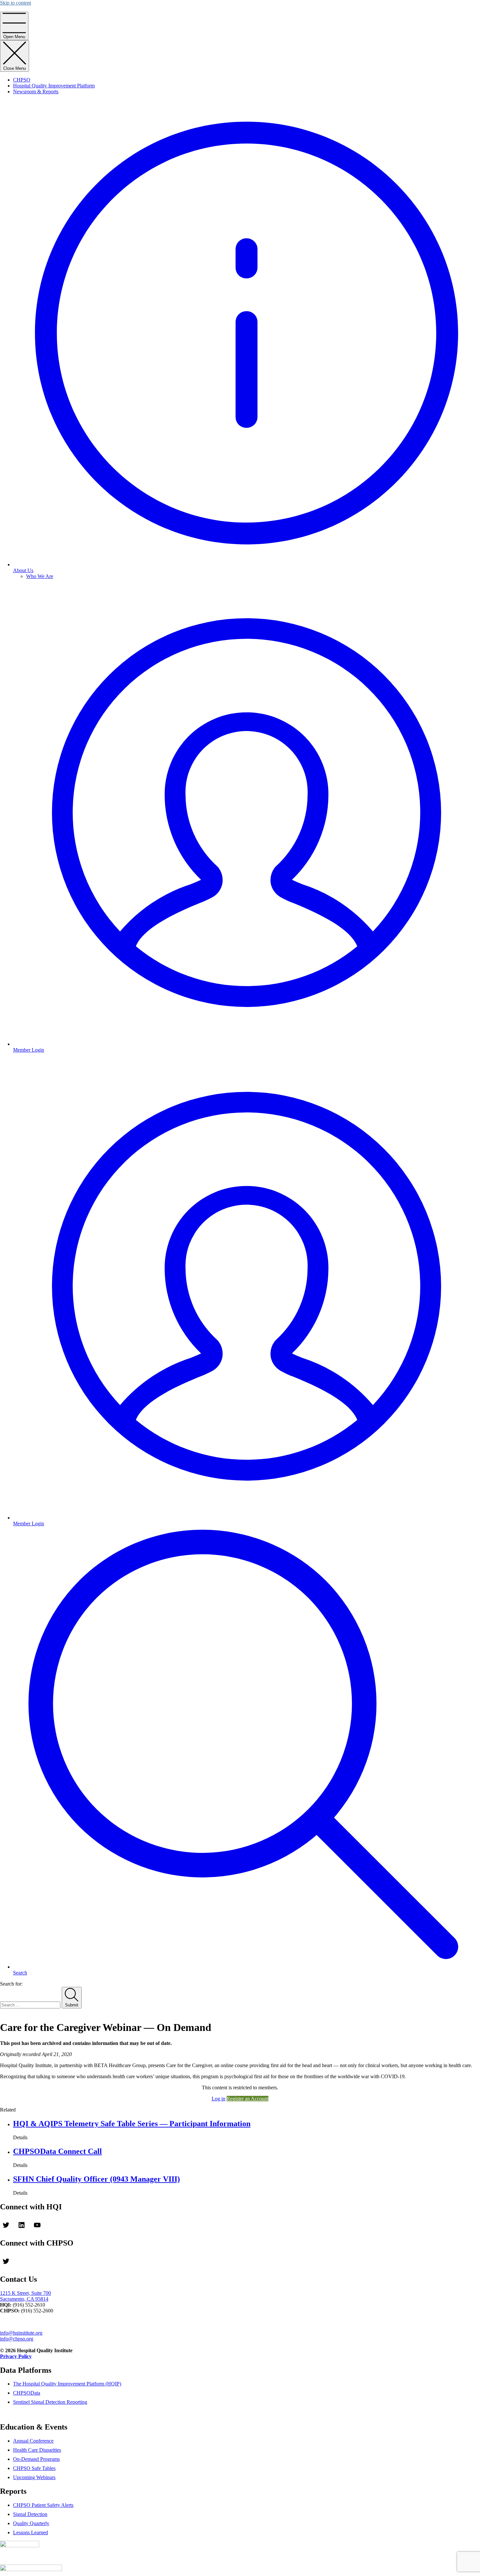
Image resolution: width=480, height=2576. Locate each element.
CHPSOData (27, 2393)
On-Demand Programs (36, 2459)
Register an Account (248, 2099)
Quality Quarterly (31, 2523)
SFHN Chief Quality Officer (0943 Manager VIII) (96, 2179)
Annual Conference (33, 2441)
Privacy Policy (16, 2356)
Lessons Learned (31, 2532)
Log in (218, 2099)
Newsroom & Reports (36, 91)
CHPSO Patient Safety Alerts (43, 2505)
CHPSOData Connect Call (57, 2151)
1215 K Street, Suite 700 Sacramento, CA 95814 (25, 2296)
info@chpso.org (17, 2339)
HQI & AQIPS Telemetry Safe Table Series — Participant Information (132, 2124)
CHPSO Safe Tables (34, 2468)
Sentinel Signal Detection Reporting (50, 2402)
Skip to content (16, 3)
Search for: (11, 1984)
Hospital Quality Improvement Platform (54, 86)
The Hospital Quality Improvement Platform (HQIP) (67, 2384)
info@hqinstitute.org (21, 2333)
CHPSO (22, 80)
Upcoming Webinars (34, 2477)
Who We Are (40, 576)
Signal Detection (30, 2514)
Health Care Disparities (37, 2450)
